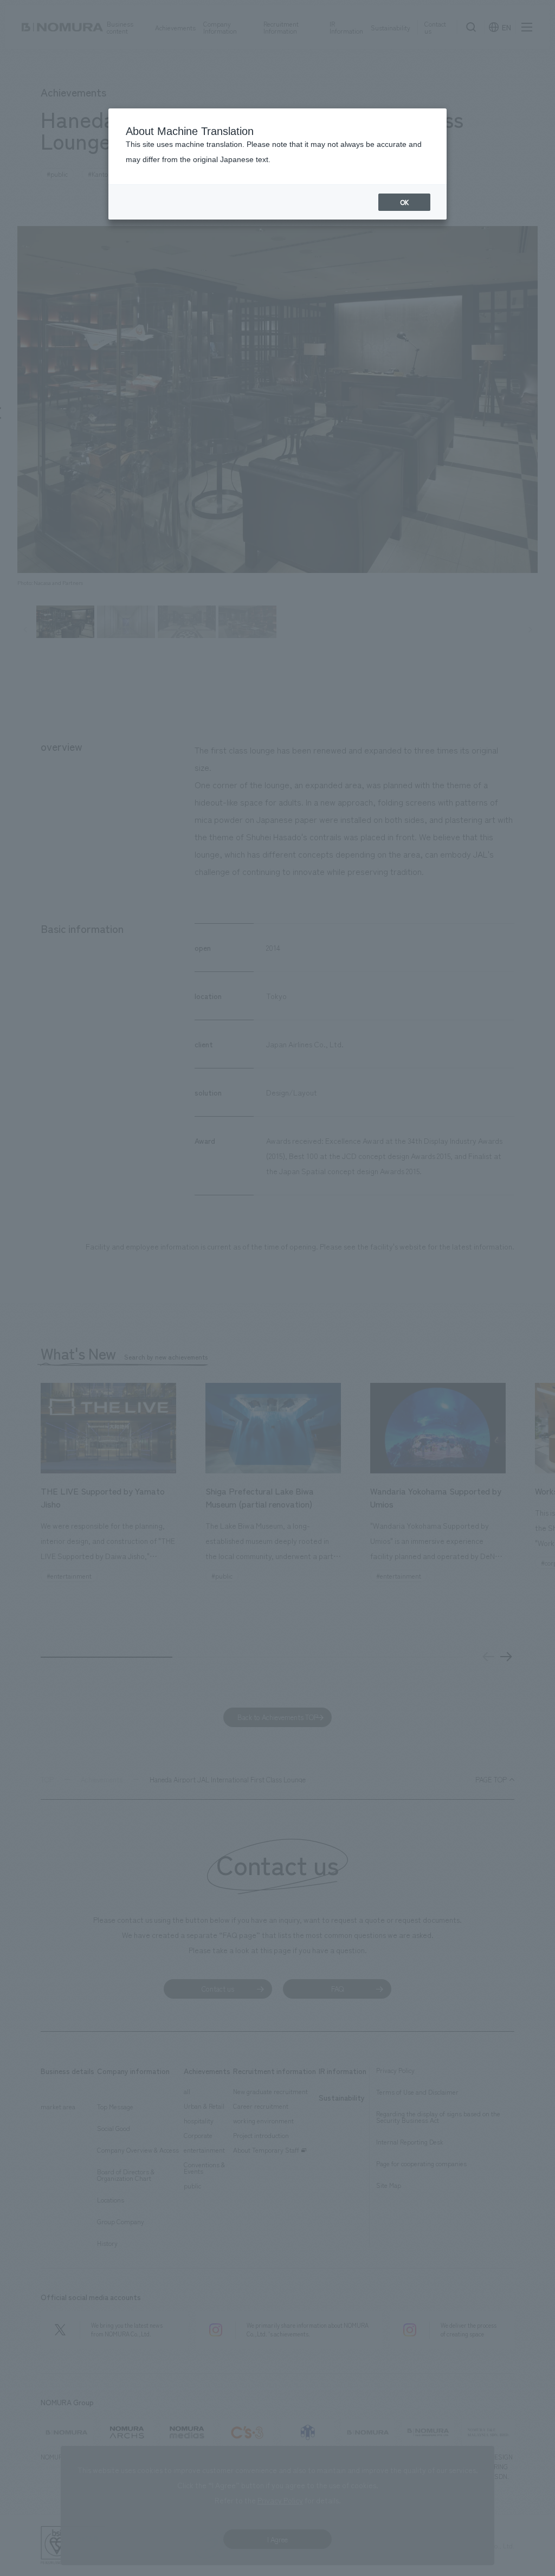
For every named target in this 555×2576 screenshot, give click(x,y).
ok (404, 202)
